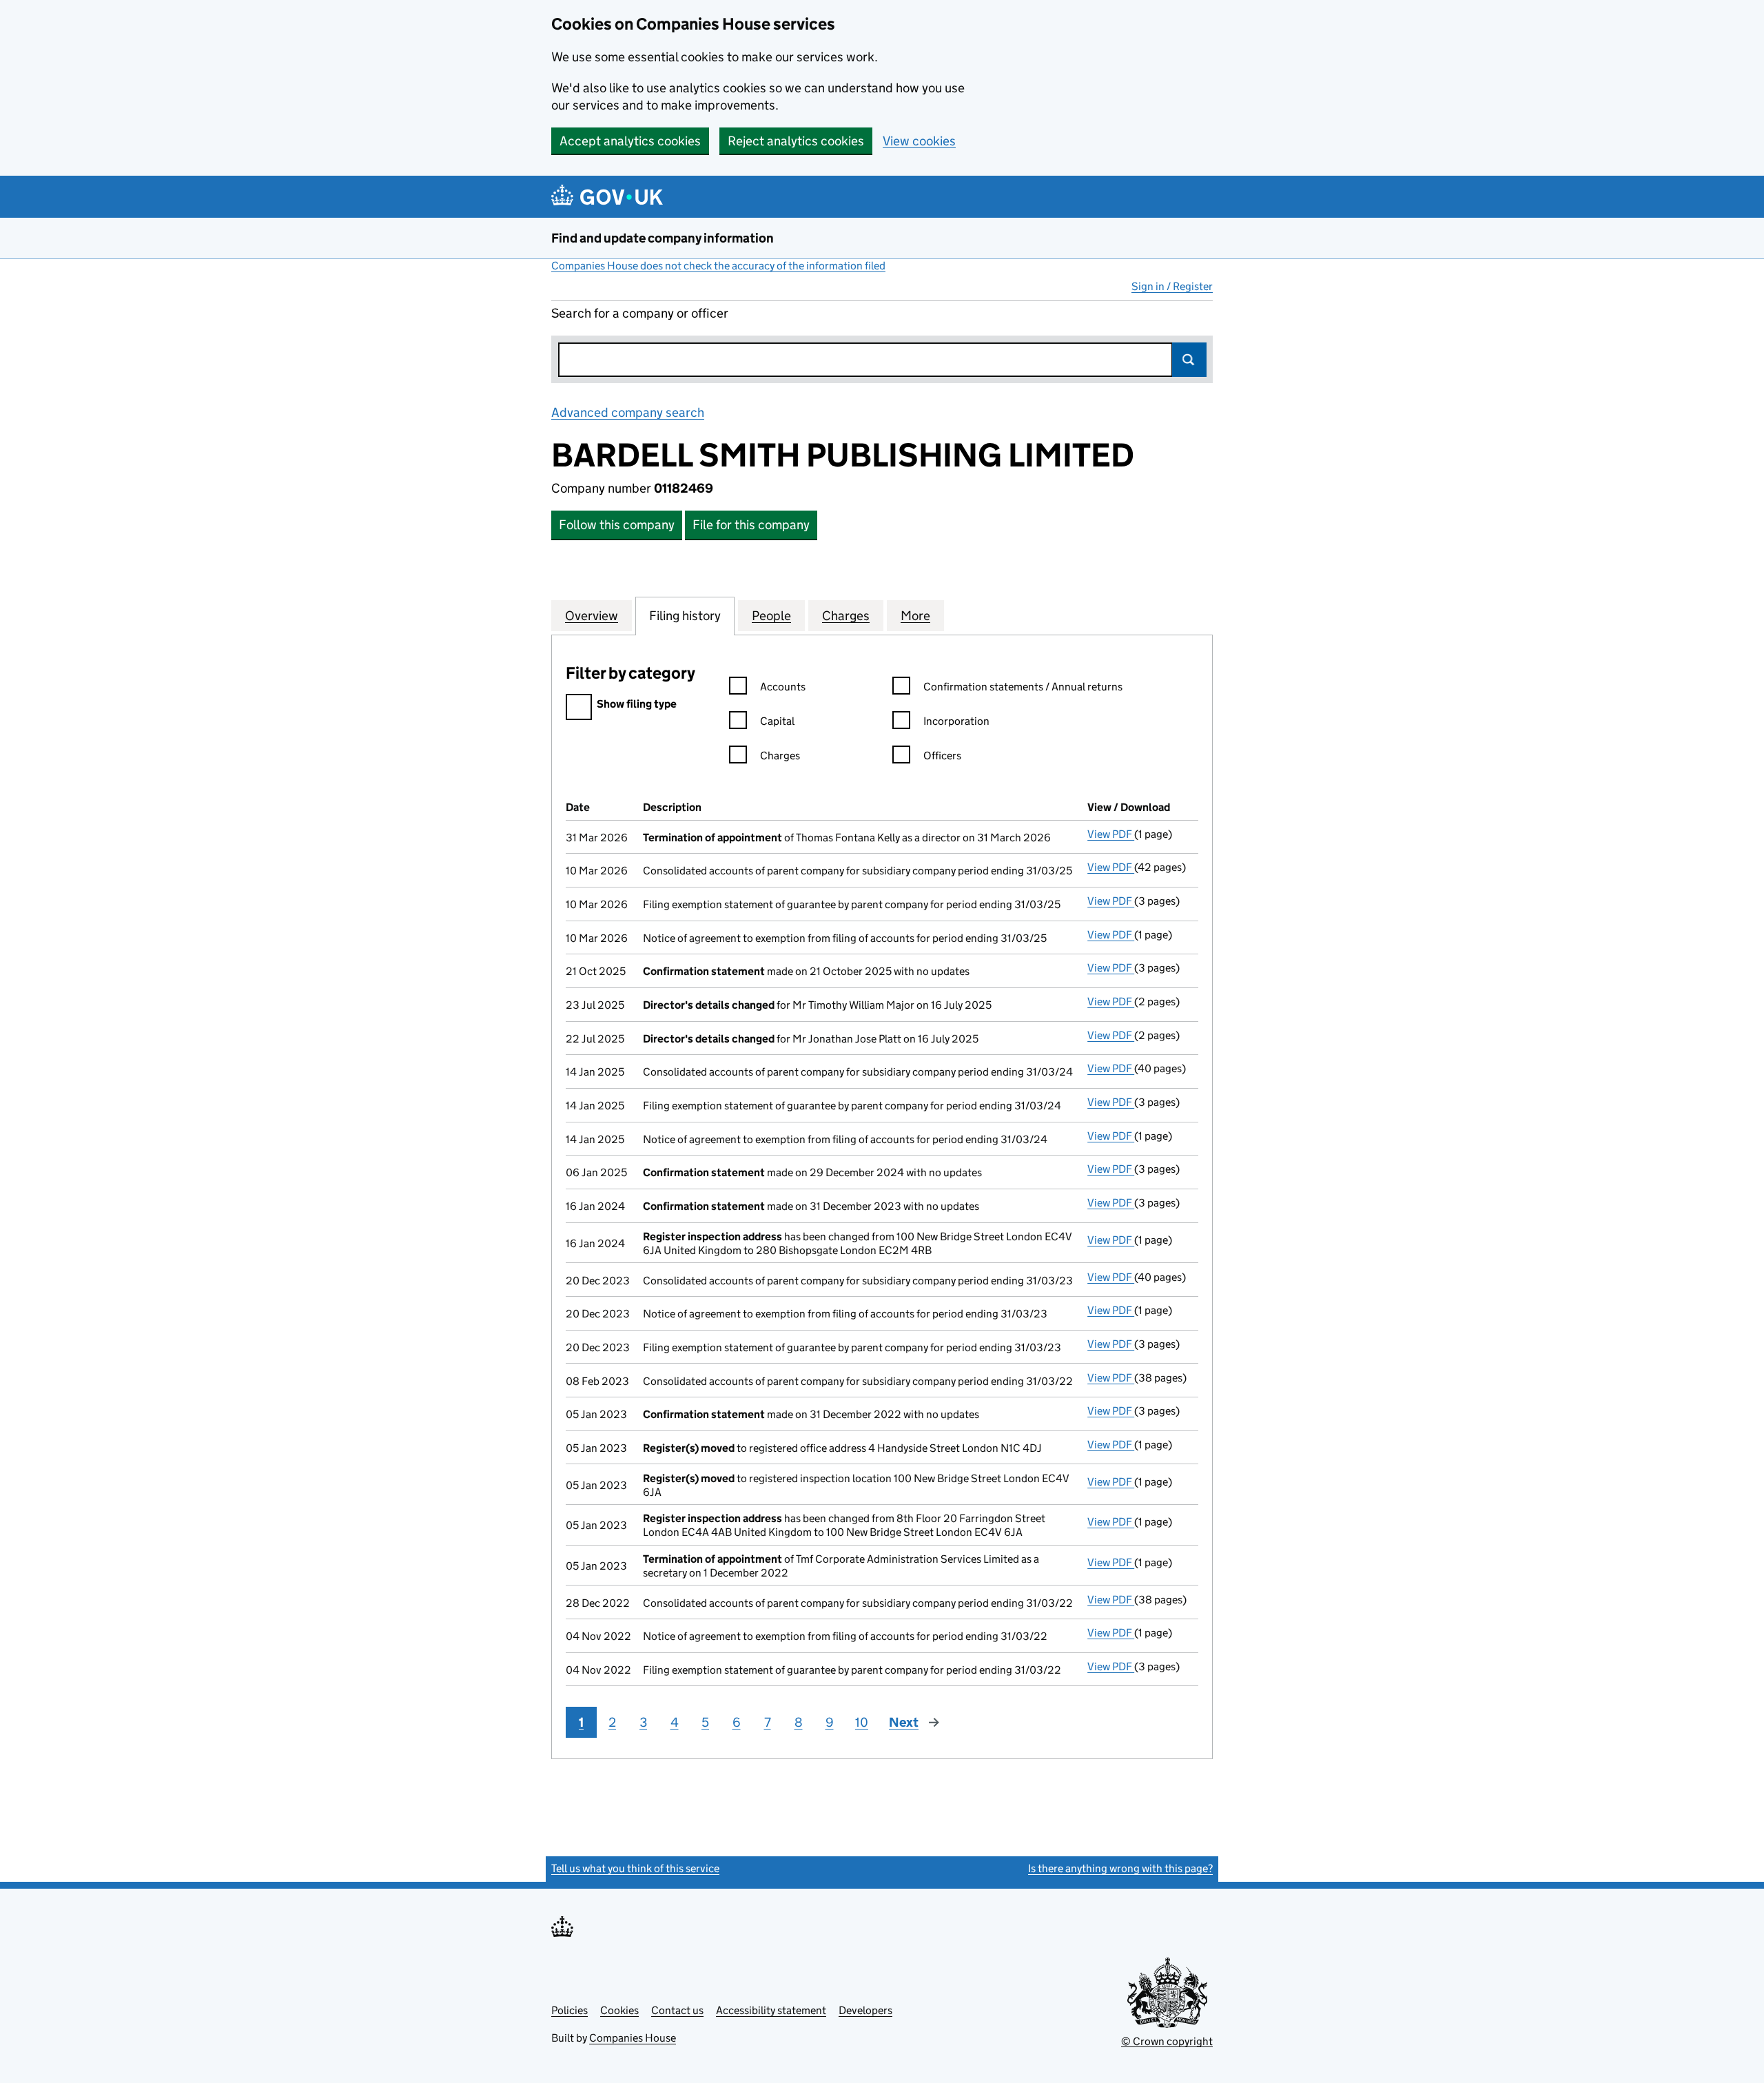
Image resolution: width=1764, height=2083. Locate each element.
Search (1189, 360)
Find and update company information (663, 238)
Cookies (619, 2010)
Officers (942, 756)
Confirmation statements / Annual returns (1023, 687)
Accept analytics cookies (630, 141)
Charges (780, 756)
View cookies (919, 141)
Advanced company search (628, 412)
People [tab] (771, 616)
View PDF (1111, 834)
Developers (865, 2010)
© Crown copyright (1167, 2041)
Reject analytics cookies (796, 141)
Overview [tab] (592, 616)
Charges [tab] (846, 616)
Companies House (633, 2038)
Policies (570, 2010)
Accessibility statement (771, 2010)
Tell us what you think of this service (635, 1868)
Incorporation (956, 721)
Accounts (783, 687)
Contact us (677, 2010)
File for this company (751, 525)
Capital (777, 721)
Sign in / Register (1172, 286)
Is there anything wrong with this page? (1120, 1868)
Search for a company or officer (640, 313)
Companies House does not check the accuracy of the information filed (718, 266)
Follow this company (617, 525)
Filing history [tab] (685, 616)
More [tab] (915, 616)
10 (862, 1722)
